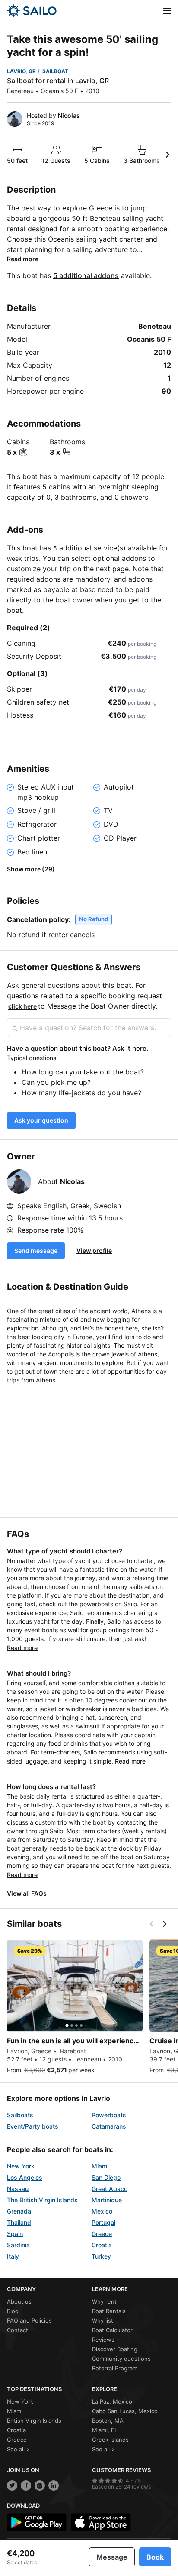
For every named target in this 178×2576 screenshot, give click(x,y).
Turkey (101, 2256)
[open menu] (167, 11)
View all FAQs (27, 1893)
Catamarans (109, 2126)
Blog (13, 2311)
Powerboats (109, 2115)
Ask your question (41, 1120)
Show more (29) (31, 869)
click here (22, 1006)
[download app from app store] (101, 2522)
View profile (94, 1251)
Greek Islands (110, 2440)
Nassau (18, 2189)
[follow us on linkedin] (54, 2485)
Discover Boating (115, 2349)
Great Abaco (110, 2189)
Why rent (104, 2301)
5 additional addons (86, 275)
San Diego (106, 2177)
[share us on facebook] (26, 2485)
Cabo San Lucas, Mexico (125, 2411)
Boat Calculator (112, 2330)
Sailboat (55, 71)
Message (112, 2557)
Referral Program (115, 2368)
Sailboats (20, 2115)
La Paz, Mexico (112, 2401)
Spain (15, 2234)
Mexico (102, 2211)
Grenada (19, 2211)
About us (19, 2301)
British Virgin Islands (34, 2421)
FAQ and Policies (29, 2320)
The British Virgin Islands (42, 2200)
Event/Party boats (33, 2126)
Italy (13, 2256)
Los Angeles (25, 2177)
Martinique (107, 2200)
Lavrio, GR (21, 71)
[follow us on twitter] (12, 2485)
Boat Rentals (109, 2311)
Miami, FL (105, 2430)
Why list (103, 2320)
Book (155, 2557)
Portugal (103, 2222)
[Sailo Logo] (32, 11)
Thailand (19, 2222)
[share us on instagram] (40, 2485)
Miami (100, 2166)
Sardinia (18, 2245)
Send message (36, 1251)
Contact (17, 2330)
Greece (102, 2234)
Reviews (103, 2340)
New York (21, 2166)
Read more (23, 259)
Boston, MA (108, 2421)
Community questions (121, 2359)
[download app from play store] (37, 2522)
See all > (19, 2449)
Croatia (102, 2245)
